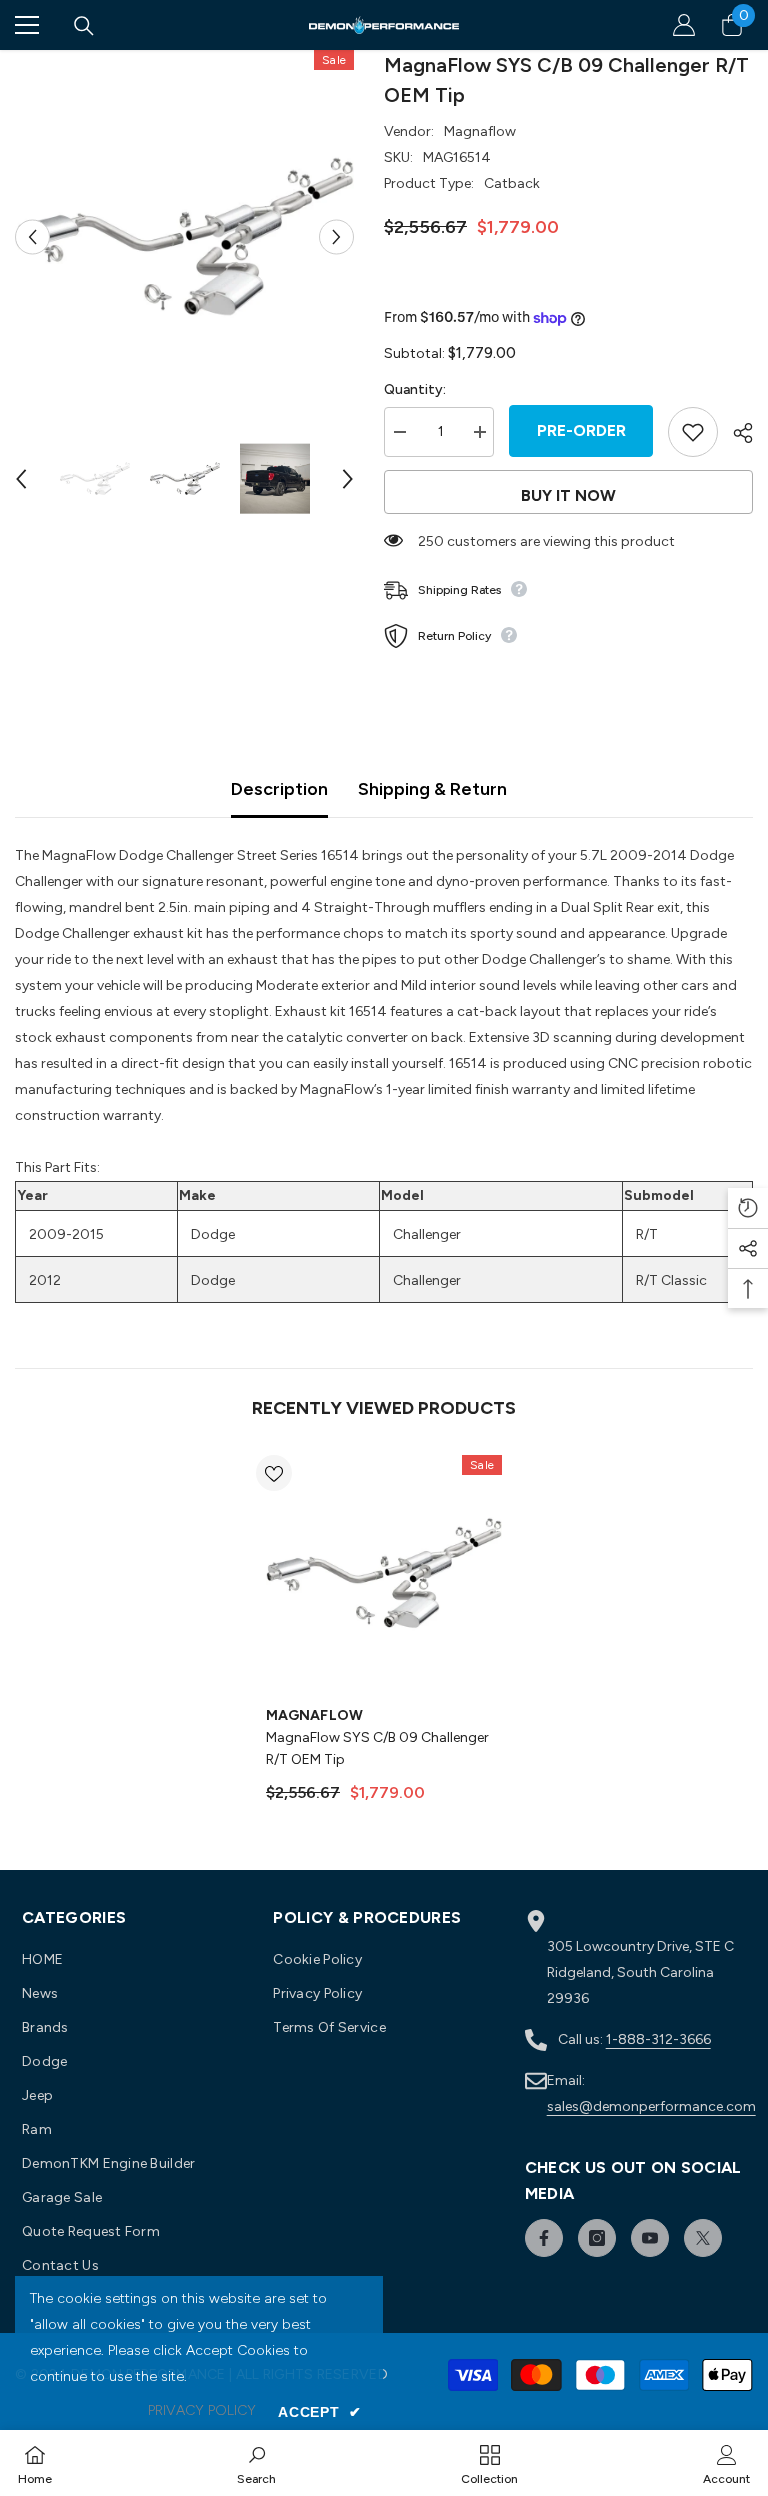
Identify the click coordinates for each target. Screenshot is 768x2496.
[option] (184, 236)
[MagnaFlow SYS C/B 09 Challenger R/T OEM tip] (384, 1573)
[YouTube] (650, 2238)
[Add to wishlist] (693, 432)
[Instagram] (597, 2238)
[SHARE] (735, 433)
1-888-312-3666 (658, 2039)
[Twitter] (703, 2238)
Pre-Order (581, 430)
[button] (32, 236)
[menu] (27, 25)
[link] (256, 2463)
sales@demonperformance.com (651, 2106)
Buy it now (568, 495)
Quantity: (415, 389)
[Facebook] (544, 2238)
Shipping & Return (432, 789)
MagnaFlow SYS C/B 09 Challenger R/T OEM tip (377, 1748)
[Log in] (684, 25)
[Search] (84, 26)
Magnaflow (480, 131)
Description (279, 789)
